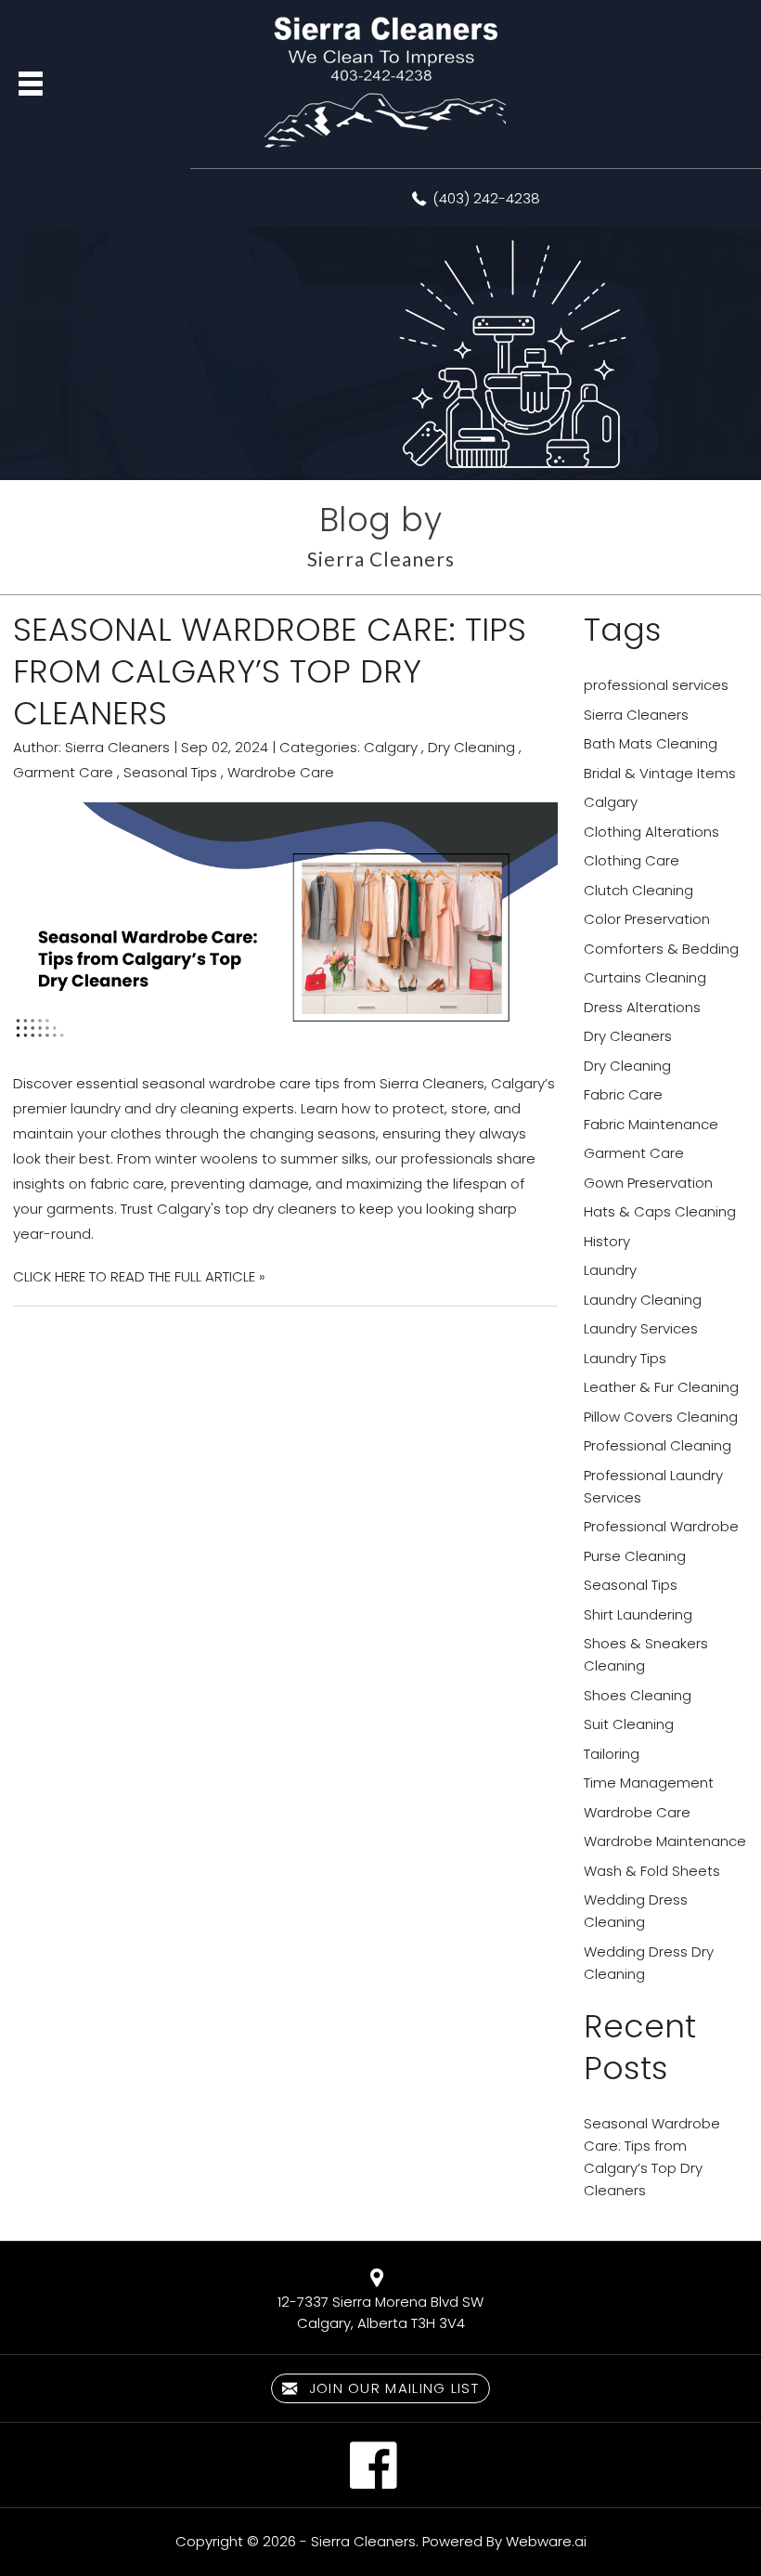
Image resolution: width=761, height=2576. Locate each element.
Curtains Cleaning (645, 977)
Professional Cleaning (658, 1445)
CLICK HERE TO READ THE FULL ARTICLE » (139, 1276)
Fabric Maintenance (651, 1124)
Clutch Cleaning (638, 890)
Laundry (610, 1270)
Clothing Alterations (651, 832)
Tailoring (612, 1754)
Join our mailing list (391, 2388)
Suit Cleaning (629, 1724)
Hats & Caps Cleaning (660, 1211)
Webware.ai (546, 2541)
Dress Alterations (642, 1007)
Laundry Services (641, 1328)
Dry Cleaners (628, 1036)
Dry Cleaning (471, 747)
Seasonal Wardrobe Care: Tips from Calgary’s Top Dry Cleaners (270, 671)
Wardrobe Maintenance (665, 1841)
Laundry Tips (625, 1358)
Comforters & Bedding (661, 949)
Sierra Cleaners (636, 715)
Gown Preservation (648, 1183)
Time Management (649, 1782)
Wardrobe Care (281, 772)
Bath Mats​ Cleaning (651, 743)
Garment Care (63, 772)
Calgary (391, 747)
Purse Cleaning (635, 1556)
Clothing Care (632, 860)
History (607, 1241)
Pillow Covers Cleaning (661, 1417)
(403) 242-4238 (486, 198)
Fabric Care (623, 1094)
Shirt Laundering (638, 1614)
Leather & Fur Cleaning (661, 1387)
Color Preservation (647, 919)
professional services (656, 685)
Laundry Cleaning (643, 1300)
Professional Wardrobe (661, 1526)
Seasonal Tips (170, 772)
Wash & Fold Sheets (652, 1871)
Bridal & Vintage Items (660, 773)
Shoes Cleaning (638, 1695)
